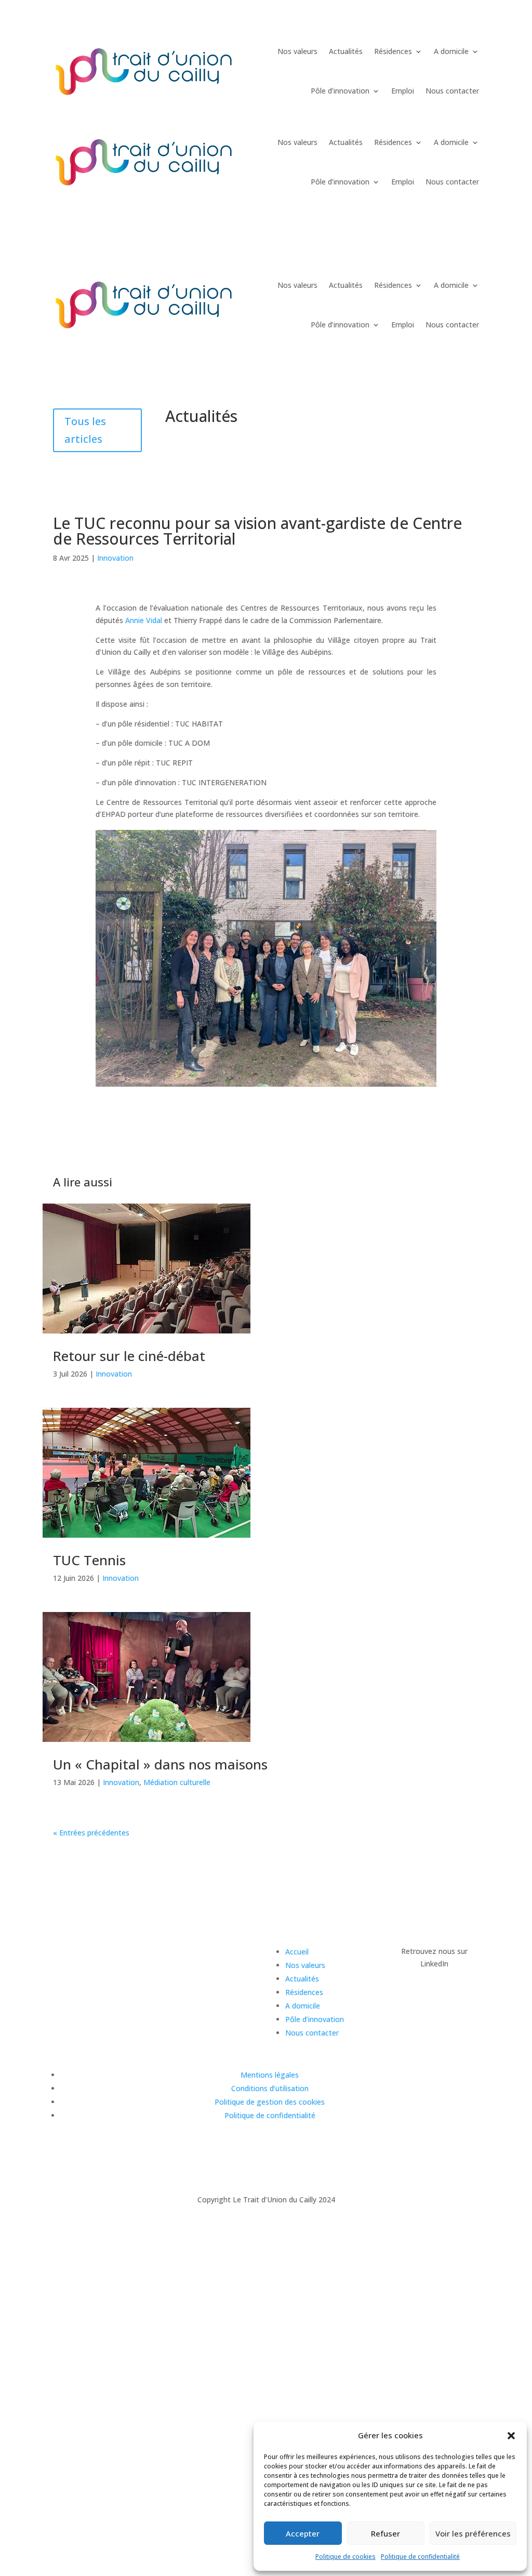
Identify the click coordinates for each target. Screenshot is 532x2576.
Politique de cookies (345, 2557)
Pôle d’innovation (340, 91)
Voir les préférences (473, 2533)
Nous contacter (452, 91)
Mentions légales (270, 2075)
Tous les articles (85, 430)
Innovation (115, 558)
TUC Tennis (89, 1560)
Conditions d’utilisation (270, 2088)
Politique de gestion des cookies (270, 2102)
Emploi (403, 91)
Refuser (385, 2533)
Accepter (303, 2533)
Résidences (393, 51)
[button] (511, 2436)
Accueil (297, 1952)
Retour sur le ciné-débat (129, 1356)
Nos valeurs (297, 51)
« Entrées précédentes (91, 1833)
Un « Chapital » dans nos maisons (160, 1764)
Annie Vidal (144, 620)
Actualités (346, 51)
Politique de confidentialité (420, 2557)
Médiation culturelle (177, 1782)
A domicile (451, 51)
